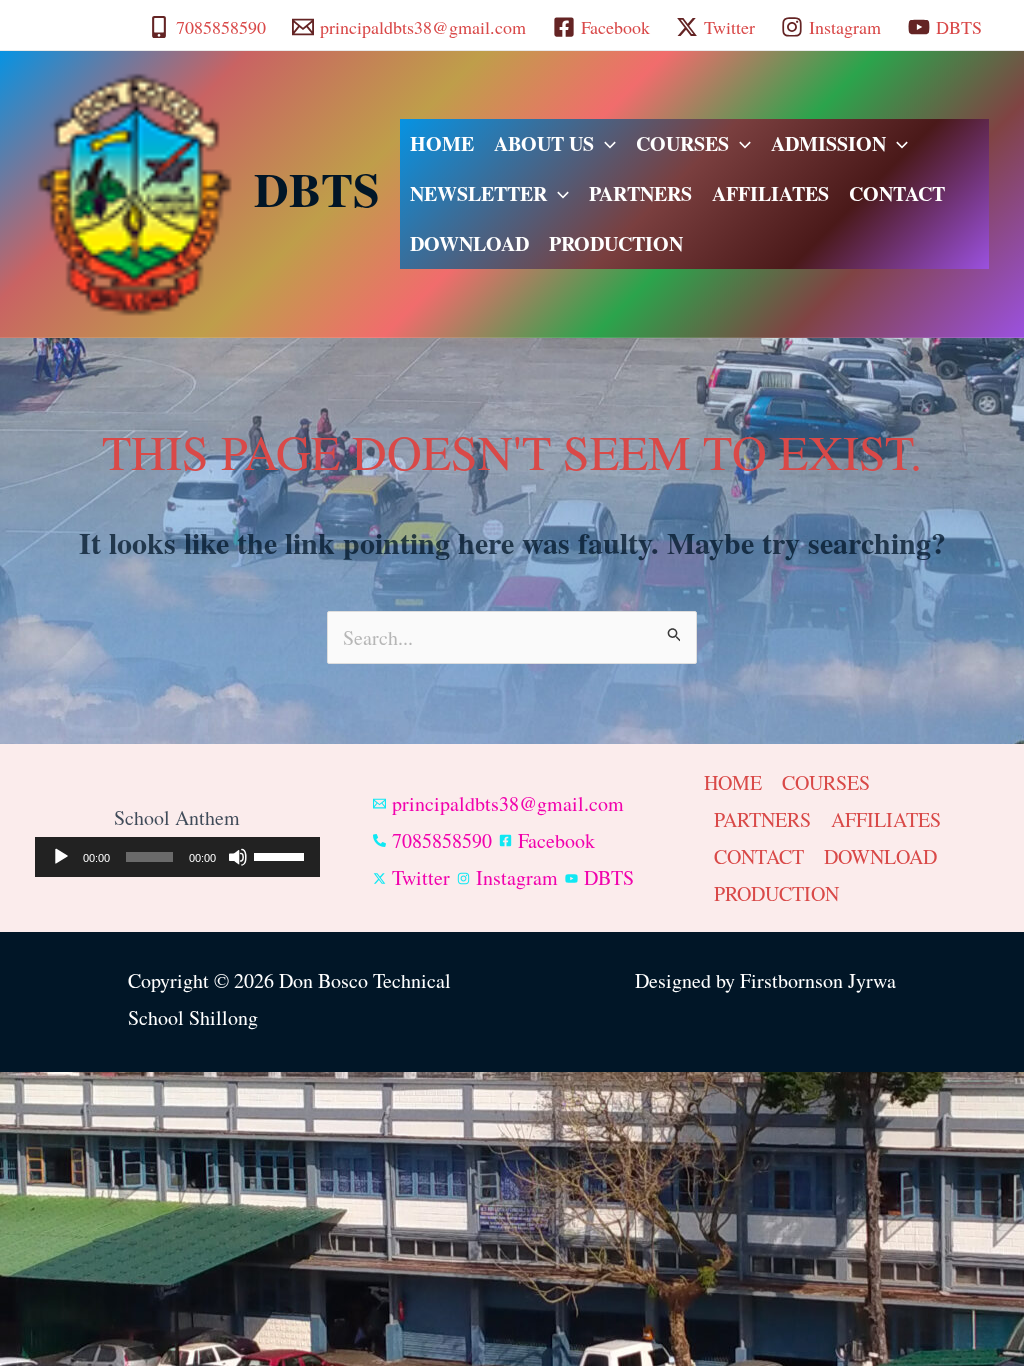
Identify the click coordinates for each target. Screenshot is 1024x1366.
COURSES (682, 143)
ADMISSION (828, 143)
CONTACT (897, 193)
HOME (442, 143)
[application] (177, 857)
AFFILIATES (770, 193)
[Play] (61, 857)
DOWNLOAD (469, 243)
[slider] (282, 855)
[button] (605, 144)
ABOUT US (544, 143)
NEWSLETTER (478, 193)
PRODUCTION (616, 243)
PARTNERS (640, 193)
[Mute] (238, 857)
